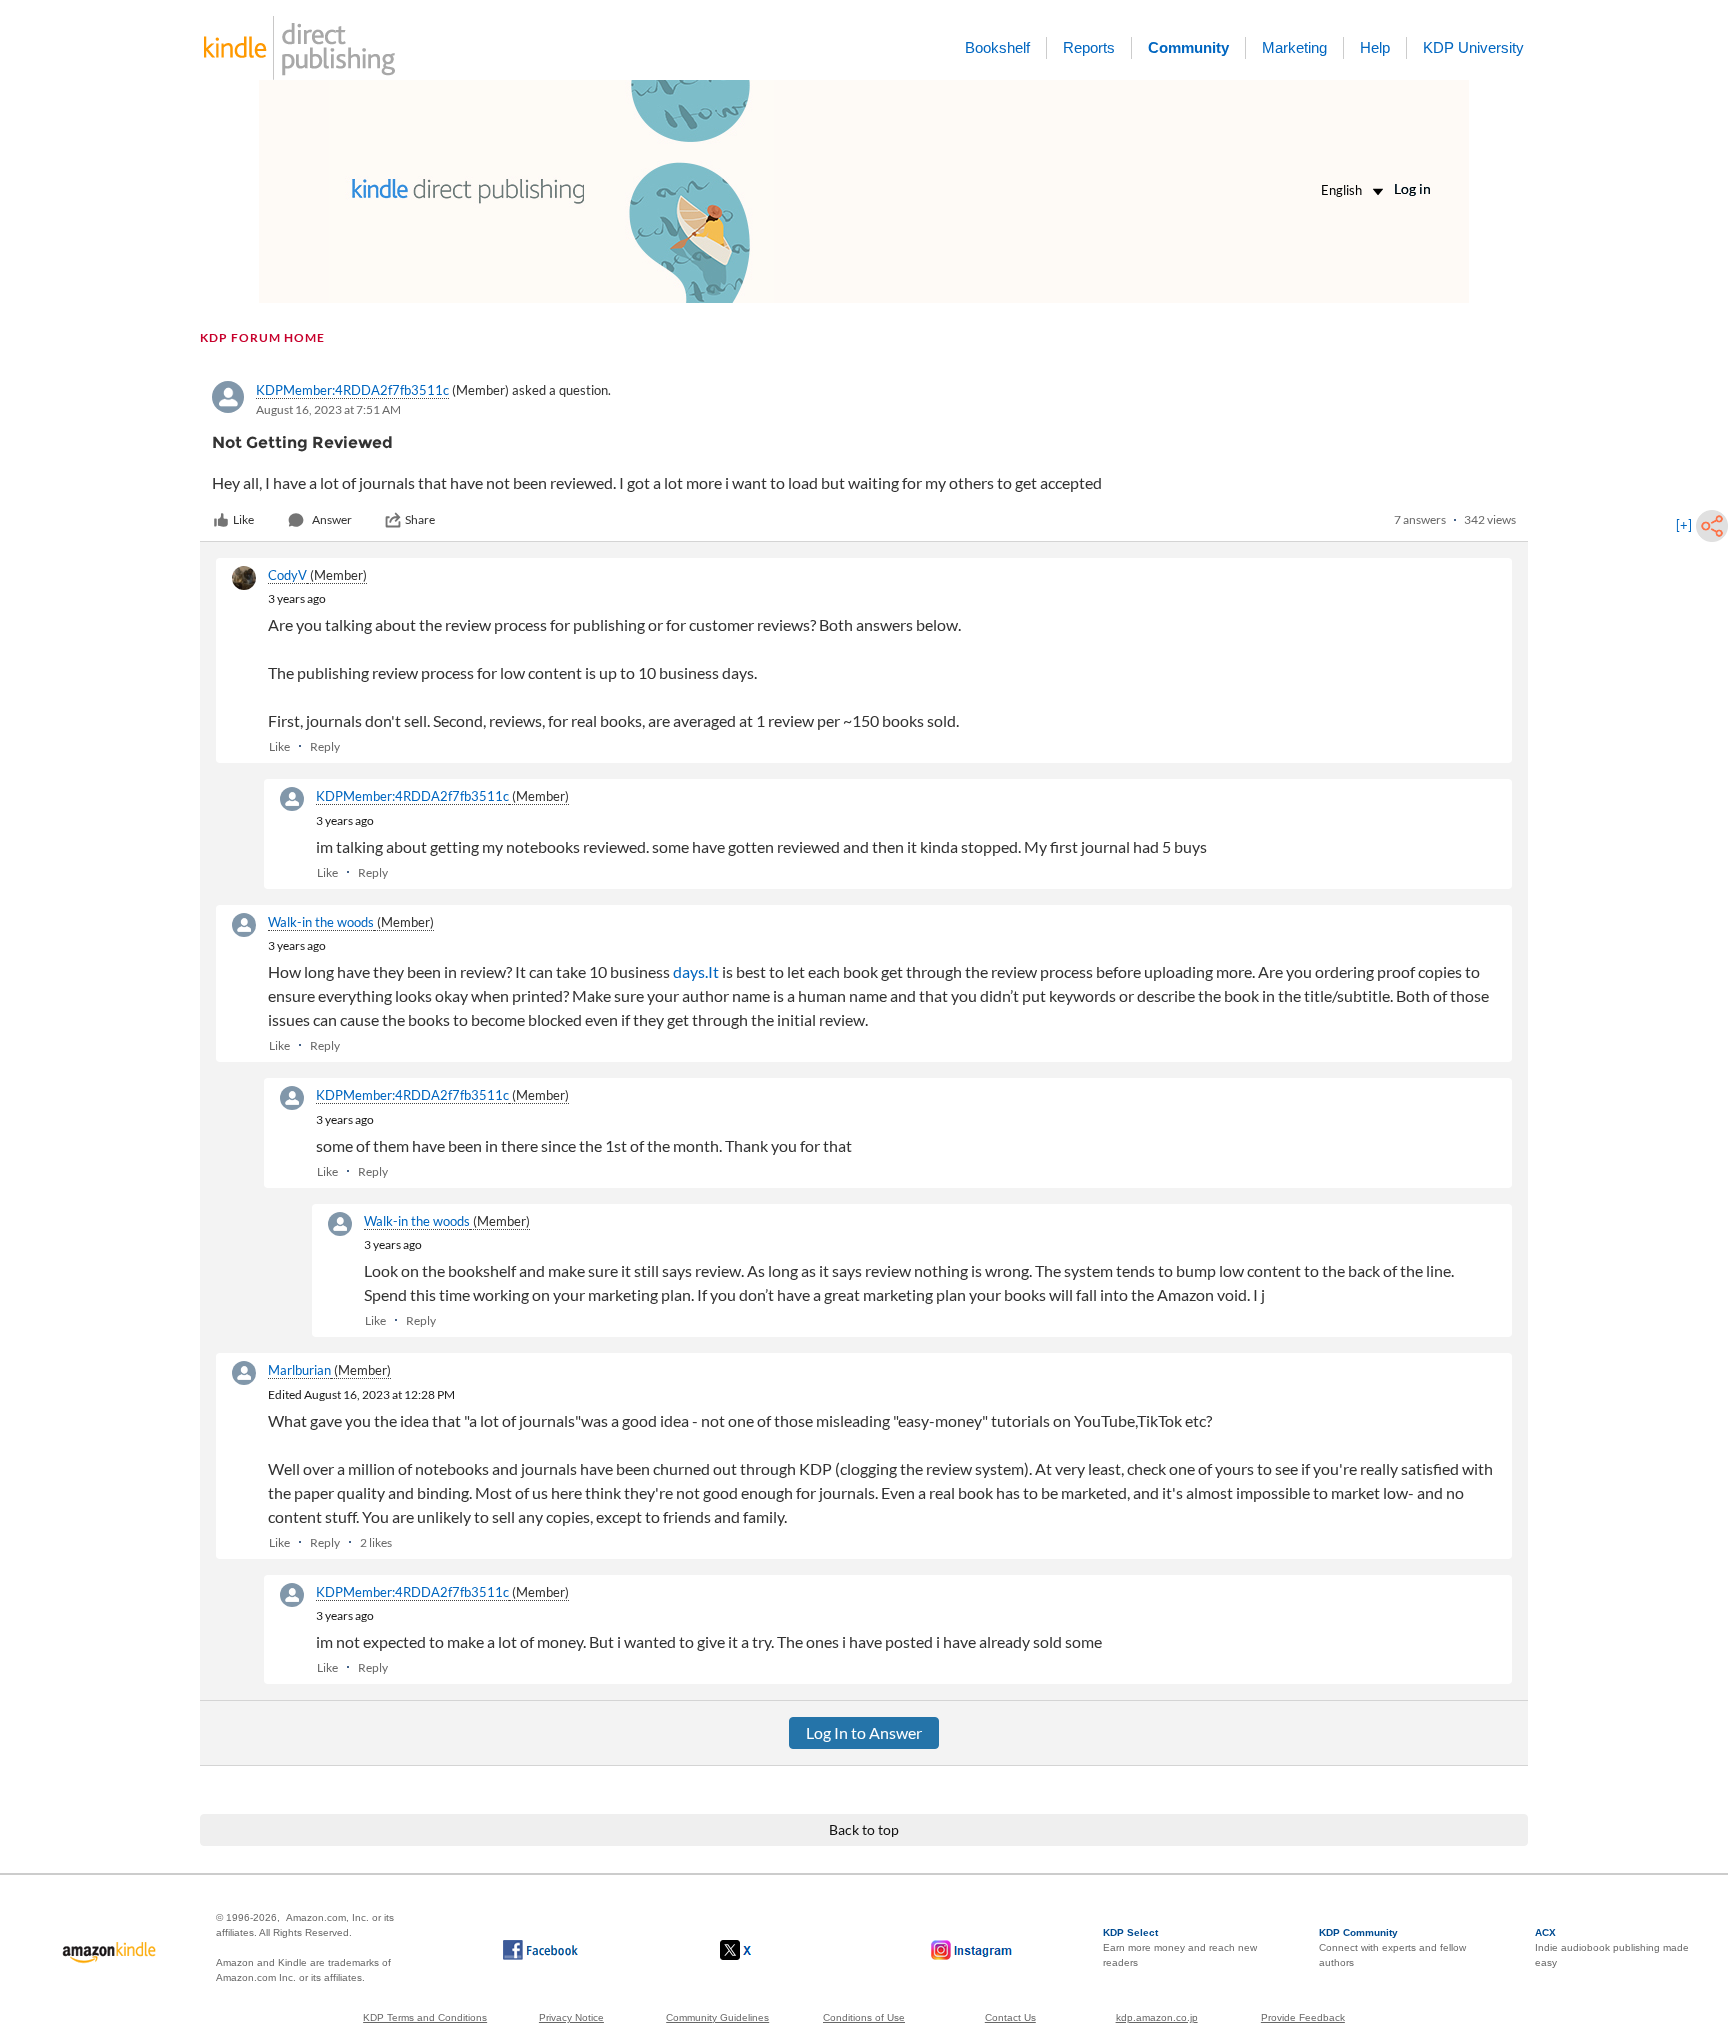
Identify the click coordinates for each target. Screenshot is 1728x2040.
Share (420, 519)
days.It (696, 971)
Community (1188, 47)
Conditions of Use (864, 2017)
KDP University (1473, 47)
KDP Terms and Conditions (425, 2017)
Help (1375, 47)
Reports (1089, 47)
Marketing (1294, 47)
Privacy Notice (571, 2017)
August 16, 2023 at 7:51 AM (328, 409)
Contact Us (1010, 2017)
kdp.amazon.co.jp (1157, 2017)
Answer (332, 519)
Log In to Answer (864, 1732)
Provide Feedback (1303, 2017)
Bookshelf (997, 47)
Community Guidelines (717, 2017)
